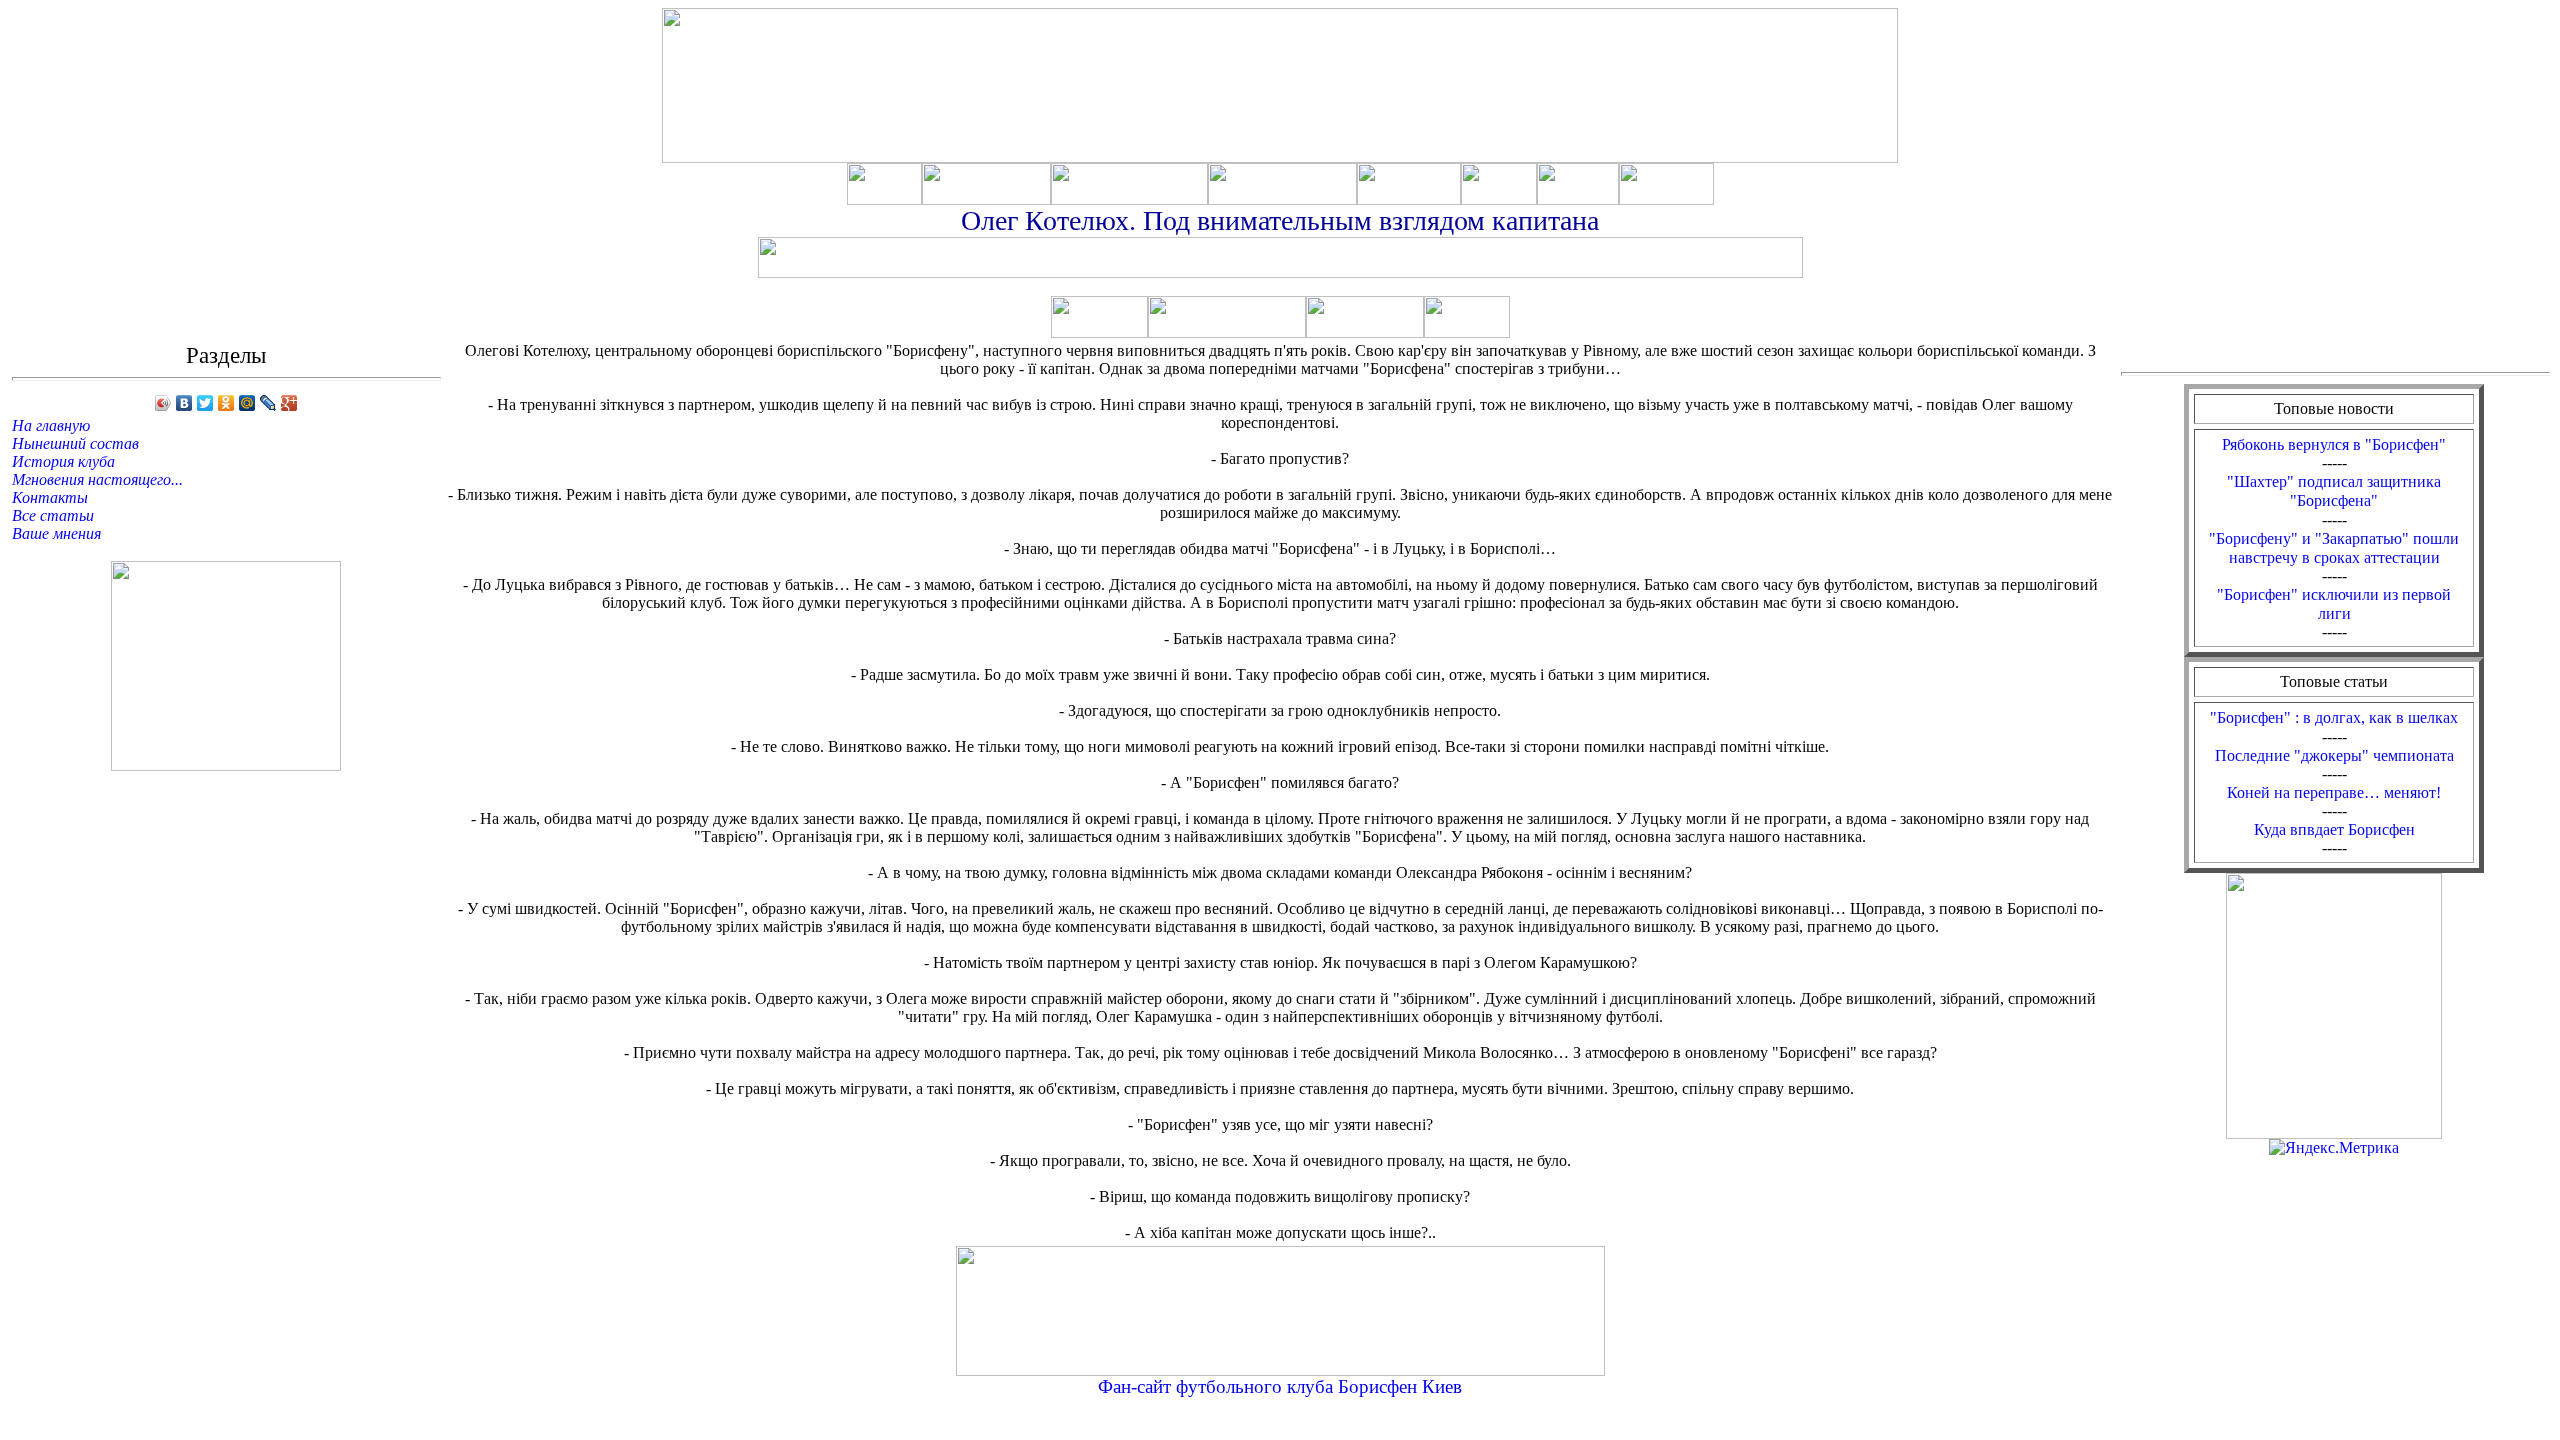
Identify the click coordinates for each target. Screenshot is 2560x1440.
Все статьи (53, 515)
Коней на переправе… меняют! (2334, 792)
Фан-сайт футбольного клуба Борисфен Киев (1280, 1386)
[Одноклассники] (226, 403)
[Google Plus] (289, 403)
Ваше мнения (56, 533)
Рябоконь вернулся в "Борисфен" (2334, 444)
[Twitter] (205, 403)
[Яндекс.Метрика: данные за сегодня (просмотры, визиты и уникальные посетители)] (2334, 1148)
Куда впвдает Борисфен (2334, 829)
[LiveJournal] (268, 403)
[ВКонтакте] (184, 403)
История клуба (63, 461)
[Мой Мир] (247, 403)
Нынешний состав (75, 443)
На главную (51, 425)
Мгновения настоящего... (97, 479)
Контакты (50, 497)
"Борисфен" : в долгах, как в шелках (2334, 717)
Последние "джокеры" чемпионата (2334, 755)
